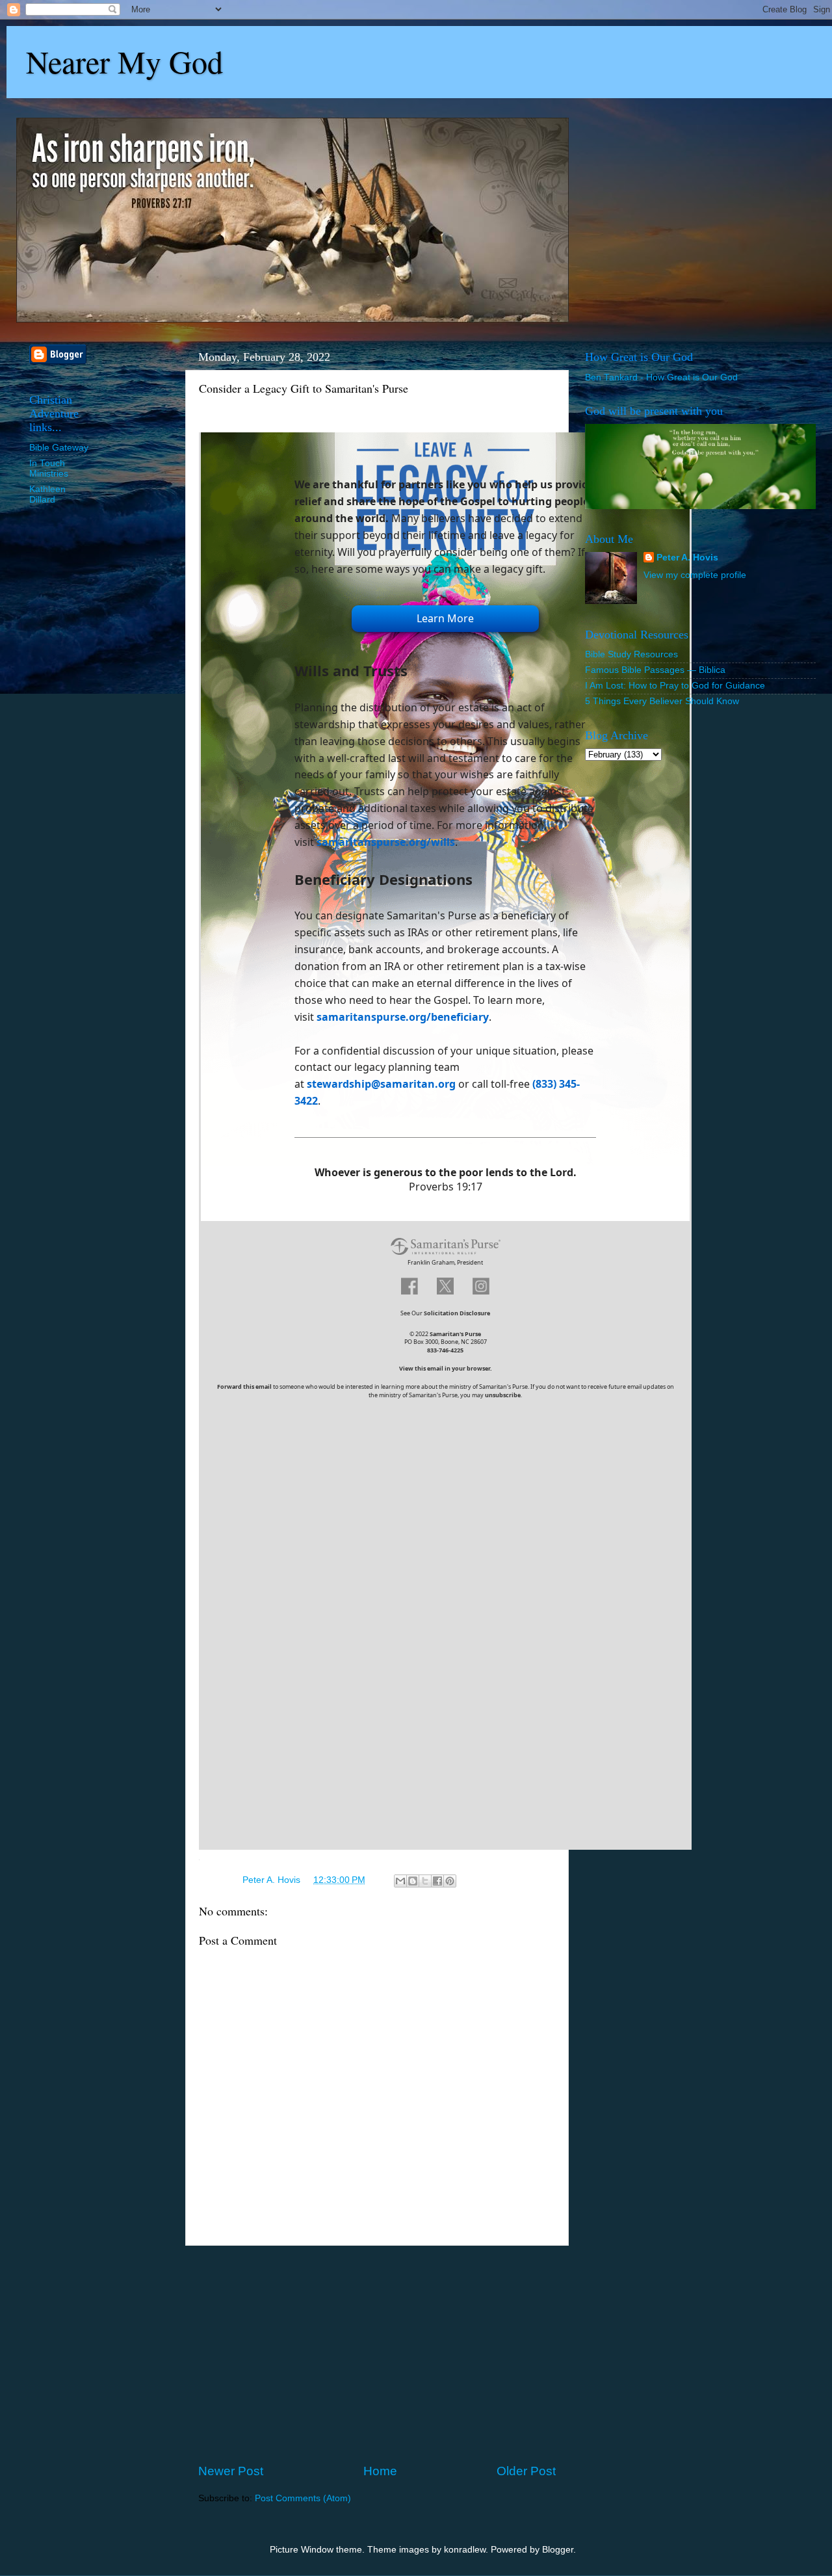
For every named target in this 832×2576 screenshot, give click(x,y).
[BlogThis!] (413, 1881)
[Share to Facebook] (437, 1881)
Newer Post (231, 2471)
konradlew (465, 2550)
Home (380, 2471)
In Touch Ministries (49, 468)
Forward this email (244, 1387)
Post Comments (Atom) (303, 2498)
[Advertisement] (377, 2354)
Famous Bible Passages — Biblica (655, 670)
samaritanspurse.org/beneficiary (403, 1017)
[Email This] (400, 1881)
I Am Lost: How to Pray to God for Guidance (675, 686)
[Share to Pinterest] (450, 1881)
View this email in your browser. (446, 1368)
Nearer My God (124, 61)
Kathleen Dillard (47, 494)
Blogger (558, 2550)
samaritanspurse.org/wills (386, 842)
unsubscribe (503, 1395)
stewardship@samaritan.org (381, 1084)
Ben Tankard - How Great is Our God (661, 377)
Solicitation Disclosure (457, 1313)
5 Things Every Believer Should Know (662, 701)
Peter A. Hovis (687, 558)
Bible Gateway (59, 448)
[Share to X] (425, 1881)
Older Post (526, 2471)
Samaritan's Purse (455, 1334)
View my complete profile (695, 575)
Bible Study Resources (631, 654)
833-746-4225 (445, 1350)
